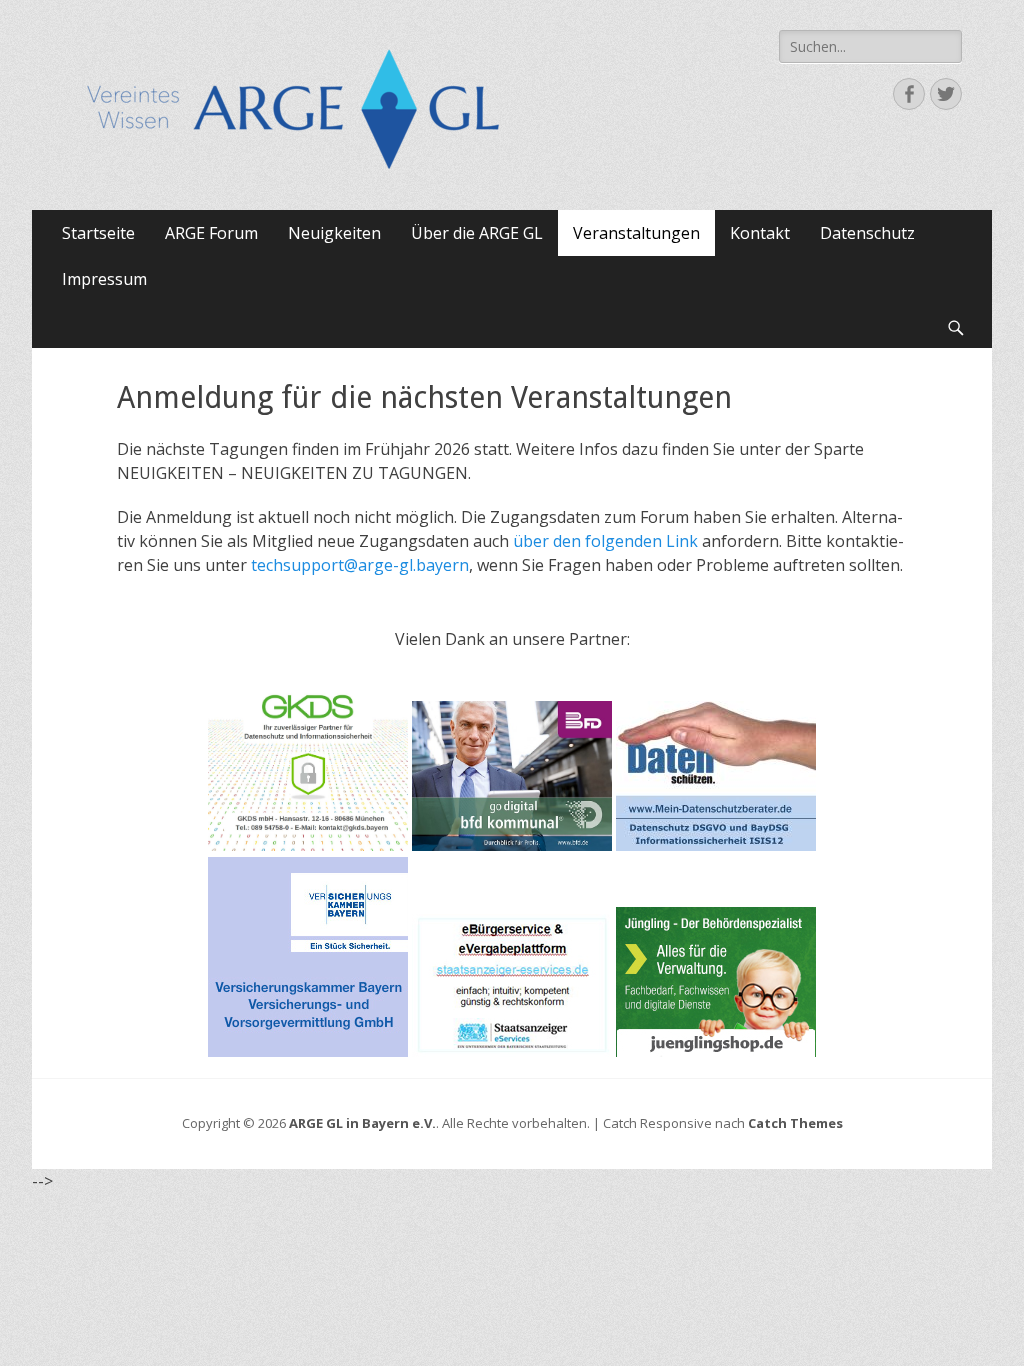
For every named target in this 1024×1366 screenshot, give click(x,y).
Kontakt (760, 233)
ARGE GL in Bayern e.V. (362, 1123)
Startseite (98, 233)
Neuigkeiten (334, 233)
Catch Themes (795, 1123)
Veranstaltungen (636, 233)
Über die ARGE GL (477, 233)
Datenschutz (867, 233)
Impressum (104, 279)
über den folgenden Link (605, 541)
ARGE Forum (211, 233)
